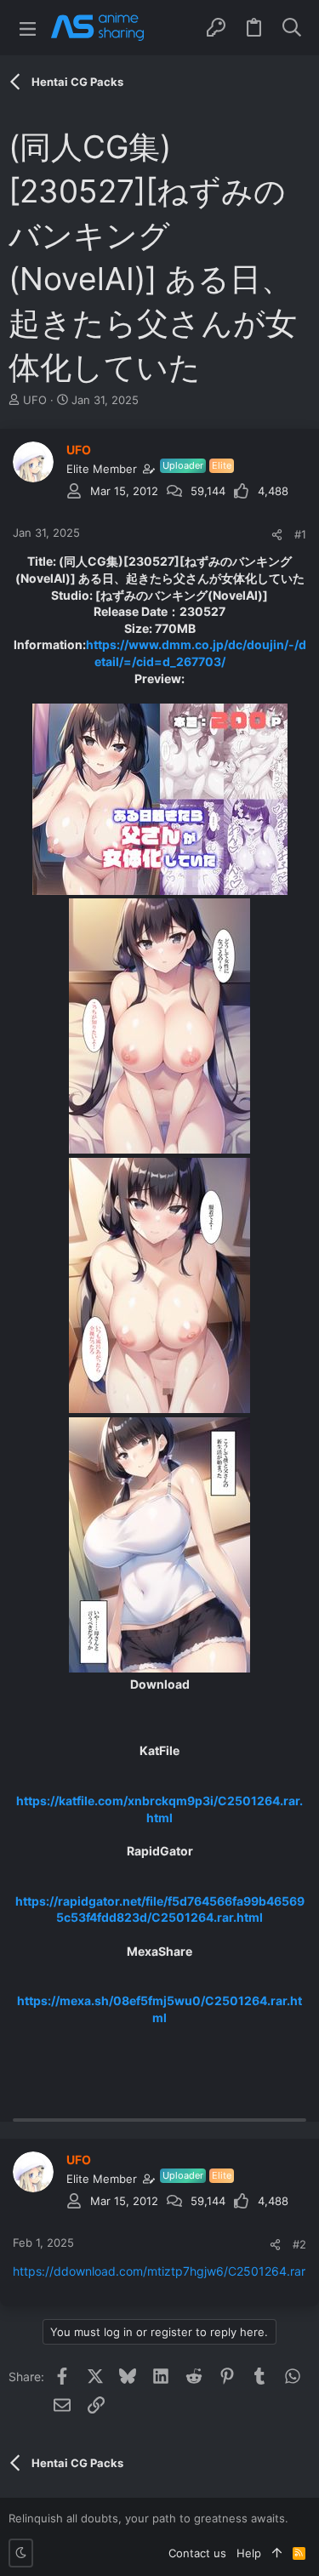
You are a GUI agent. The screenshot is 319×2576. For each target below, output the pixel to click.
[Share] (277, 535)
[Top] (277, 2553)
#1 (300, 534)
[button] (28, 28)
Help (249, 2553)
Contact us (197, 2553)
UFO (35, 400)
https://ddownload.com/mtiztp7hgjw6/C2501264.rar (159, 2271)
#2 (299, 2244)
